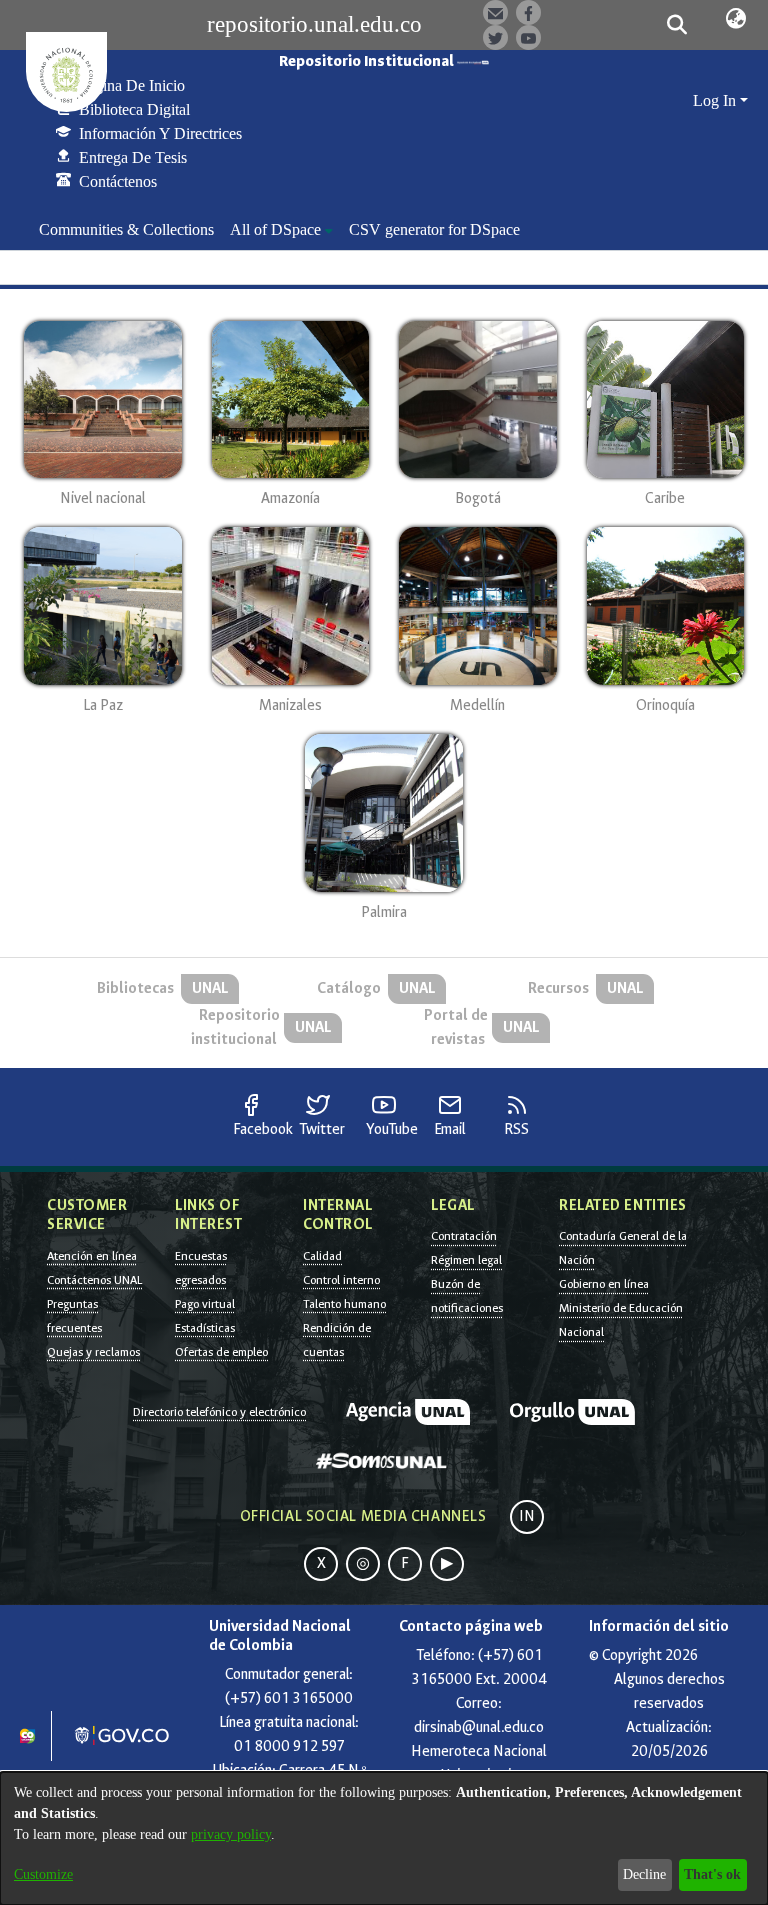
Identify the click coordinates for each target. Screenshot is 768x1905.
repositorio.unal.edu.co (314, 24)
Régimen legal (466, 1260)
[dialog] (384, 1838)
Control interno (341, 1280)
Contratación (464, 1236)
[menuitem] (281, 230)
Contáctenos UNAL (94, 1280)
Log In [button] (716, 100)
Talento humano (344, 1304)
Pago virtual (205, 1304)
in (527, 1516)
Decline (644, 1874)
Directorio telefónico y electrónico (219, 1412)
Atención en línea (92, 1256)
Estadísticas (205, 1328)
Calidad (322, 1256)
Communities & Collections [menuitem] (126, 229)
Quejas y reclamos (93, 1352)
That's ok (712, 1874)
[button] (676, 25)
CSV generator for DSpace (434, 229)
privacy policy (231, 1834)
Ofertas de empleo (221, 1352)
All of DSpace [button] (275, 229)
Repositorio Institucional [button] (368, 61)
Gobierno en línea (604, 1284)
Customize (43, 1874)
